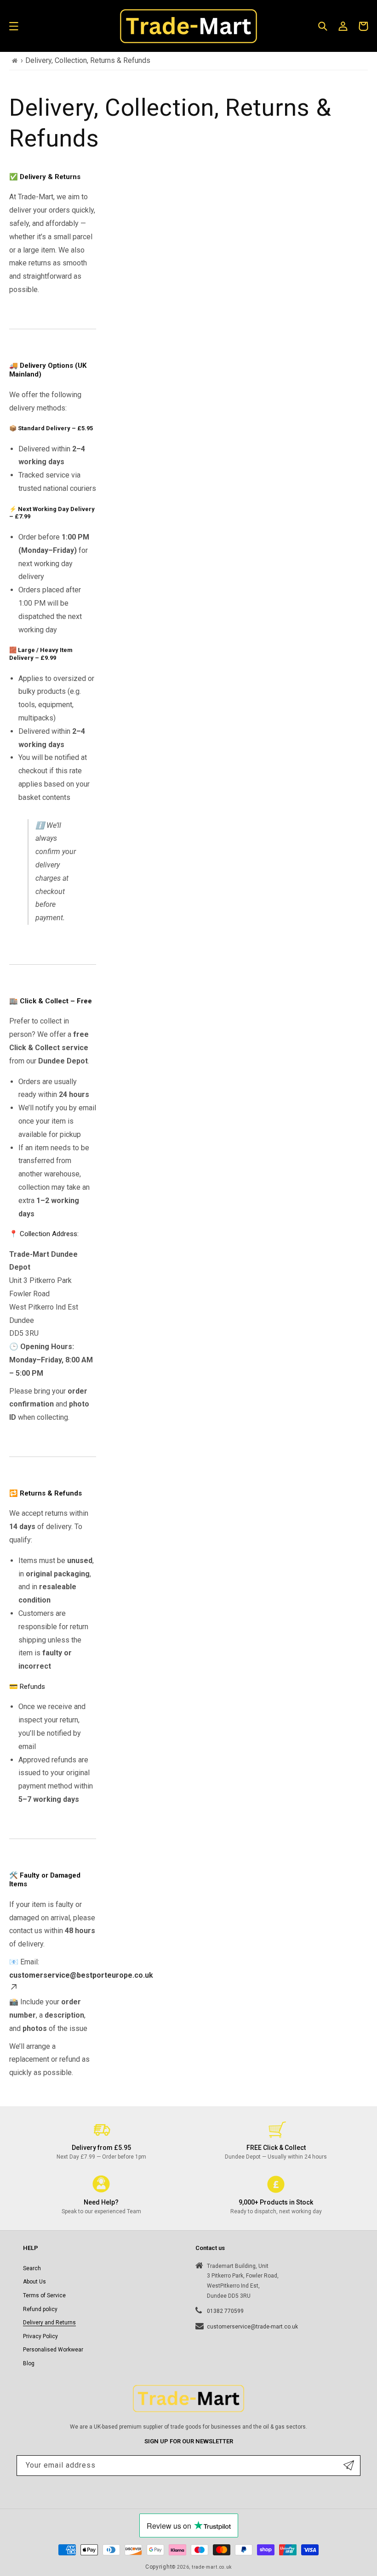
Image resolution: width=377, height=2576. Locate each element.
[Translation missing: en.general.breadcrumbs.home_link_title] (15, 61)
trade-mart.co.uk (212, 2567)
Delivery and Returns (49, 2323)
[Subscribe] (349, 2466)
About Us (34, 2282)
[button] (14, 26)
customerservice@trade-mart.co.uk (252, 2327)
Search (32, 2268)
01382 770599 (225, 2311)
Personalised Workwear (53, 2350)
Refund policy (40, 2309)
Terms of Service (44, 2295)
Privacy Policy (40, 2336)
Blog (29, 2363)
